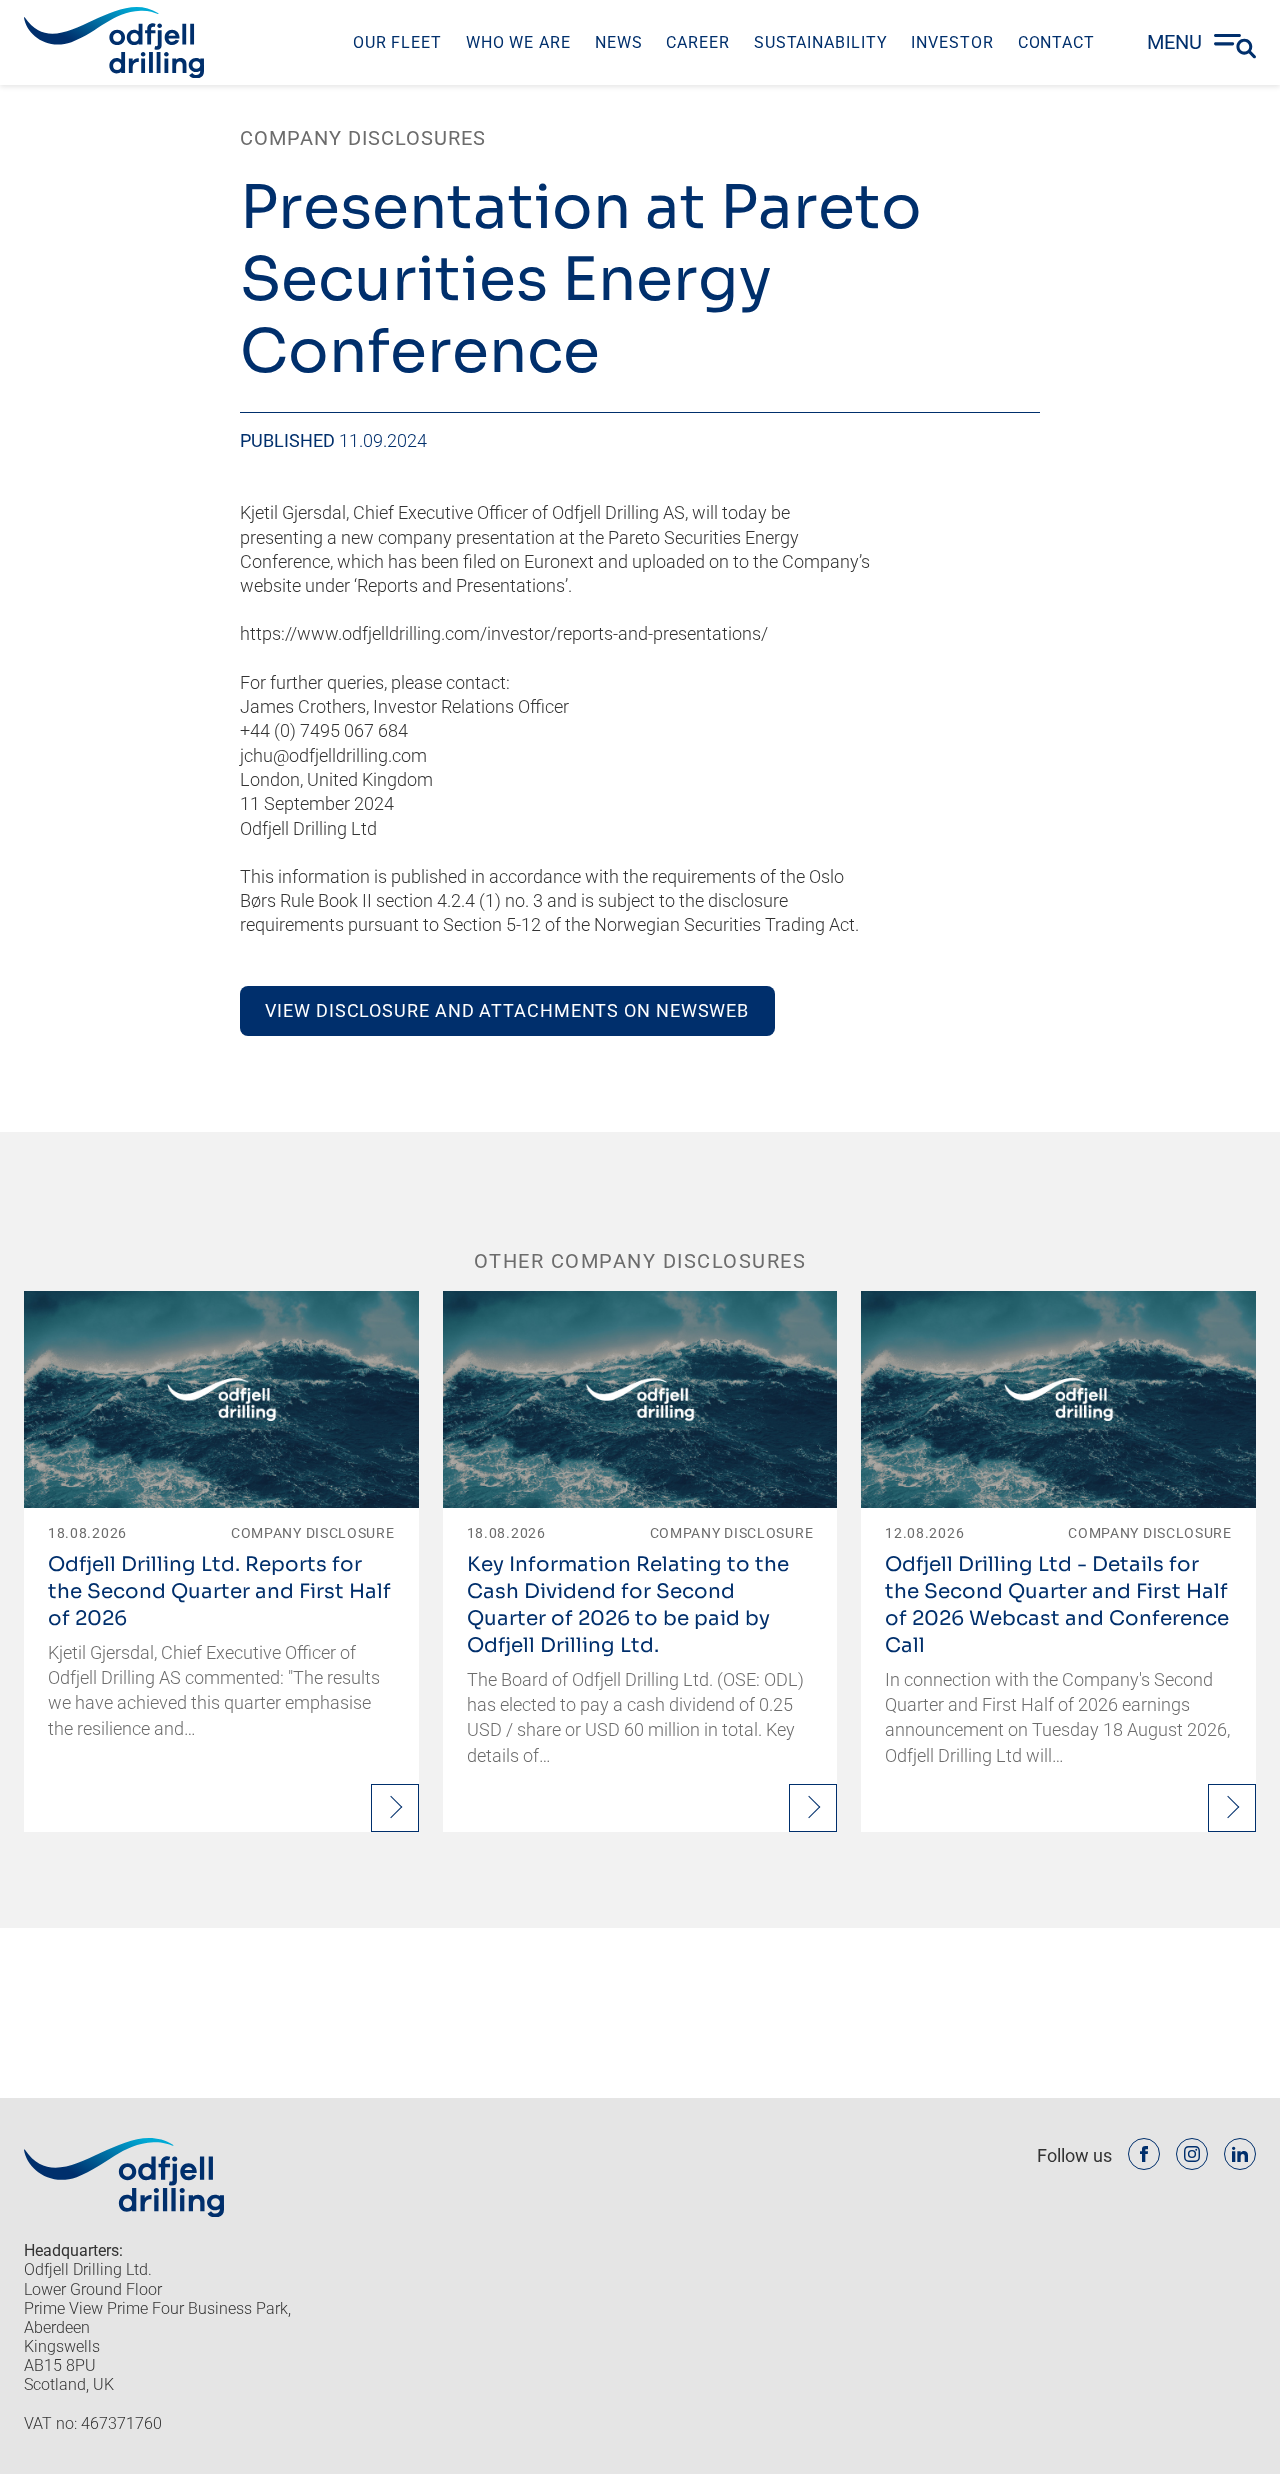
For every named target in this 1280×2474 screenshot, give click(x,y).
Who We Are (518, 42)
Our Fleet (397, 42)
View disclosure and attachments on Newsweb (507, 1010)
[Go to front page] (114, 42)
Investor (952, 42)
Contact (1056, 42)
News (619, 42)
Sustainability (821, 42)
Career (697, 42)
